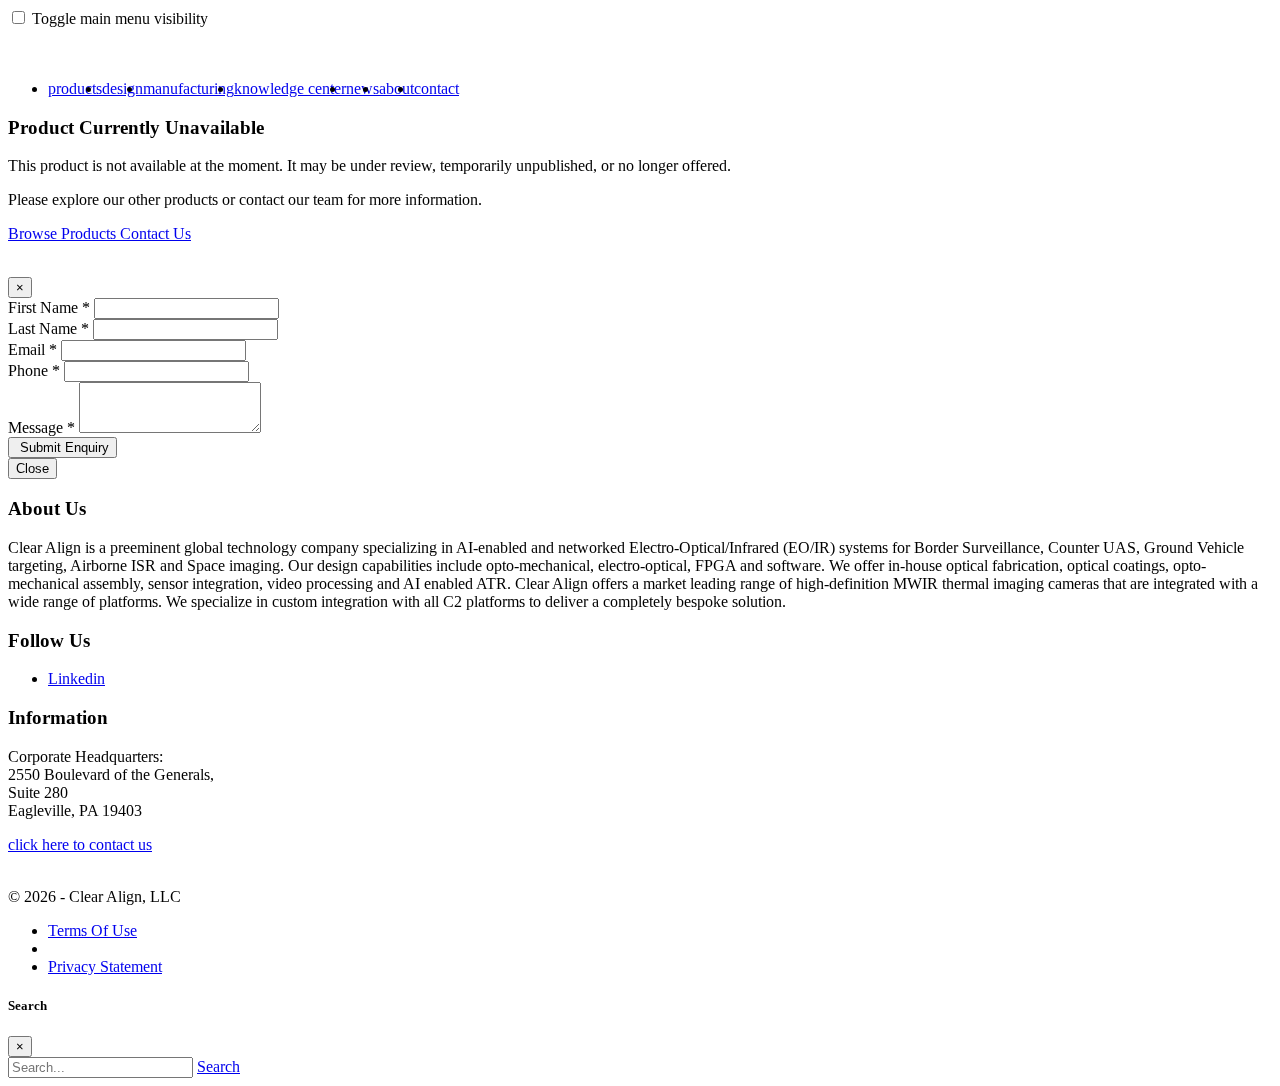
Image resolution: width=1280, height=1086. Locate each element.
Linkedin (76, 678)
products (75, 88)
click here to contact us (80, 844)
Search (218, 1066)
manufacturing (188, 88)
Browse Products (64, 233)
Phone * (34, 370)
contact (436, 88)
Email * (32, 349)
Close (32, 468)
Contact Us (155, 233)
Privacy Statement (105, 966)
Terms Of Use (92, 930)
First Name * (49, 307)
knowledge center (290, 88)
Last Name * (48, 328)
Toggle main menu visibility (120, 18)
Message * (41, 427)
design (122, 88)
